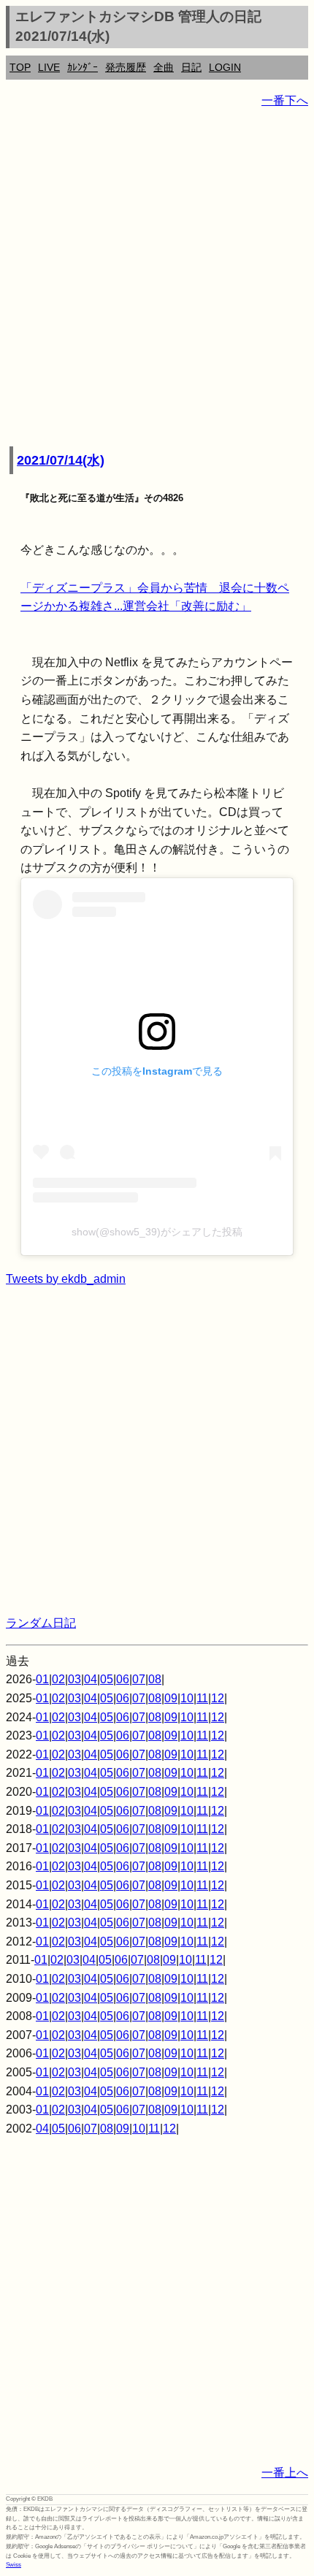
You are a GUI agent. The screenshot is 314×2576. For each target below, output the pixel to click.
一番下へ (285, 100)
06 (123, 1679)
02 (58, 1679)
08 (155, 1679)
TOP (20, 67)
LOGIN (225, 67)
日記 (191, 67)
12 (218, 1698)
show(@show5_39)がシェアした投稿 (157, 1232)
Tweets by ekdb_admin (66, 1279)
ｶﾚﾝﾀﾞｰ (83, 67)
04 (91, 1679)
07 (139, 1679)
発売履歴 (126, 67)
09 (171, 1698)
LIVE (49, 67)
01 (42, 1679)
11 (202, 1698)
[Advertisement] (157, 278)
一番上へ (285, 2473)
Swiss (14, 2565)
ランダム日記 (41, 1623)
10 (187, 1698)
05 (107, 1679)
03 (74, 1679)
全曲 (164, 67)
